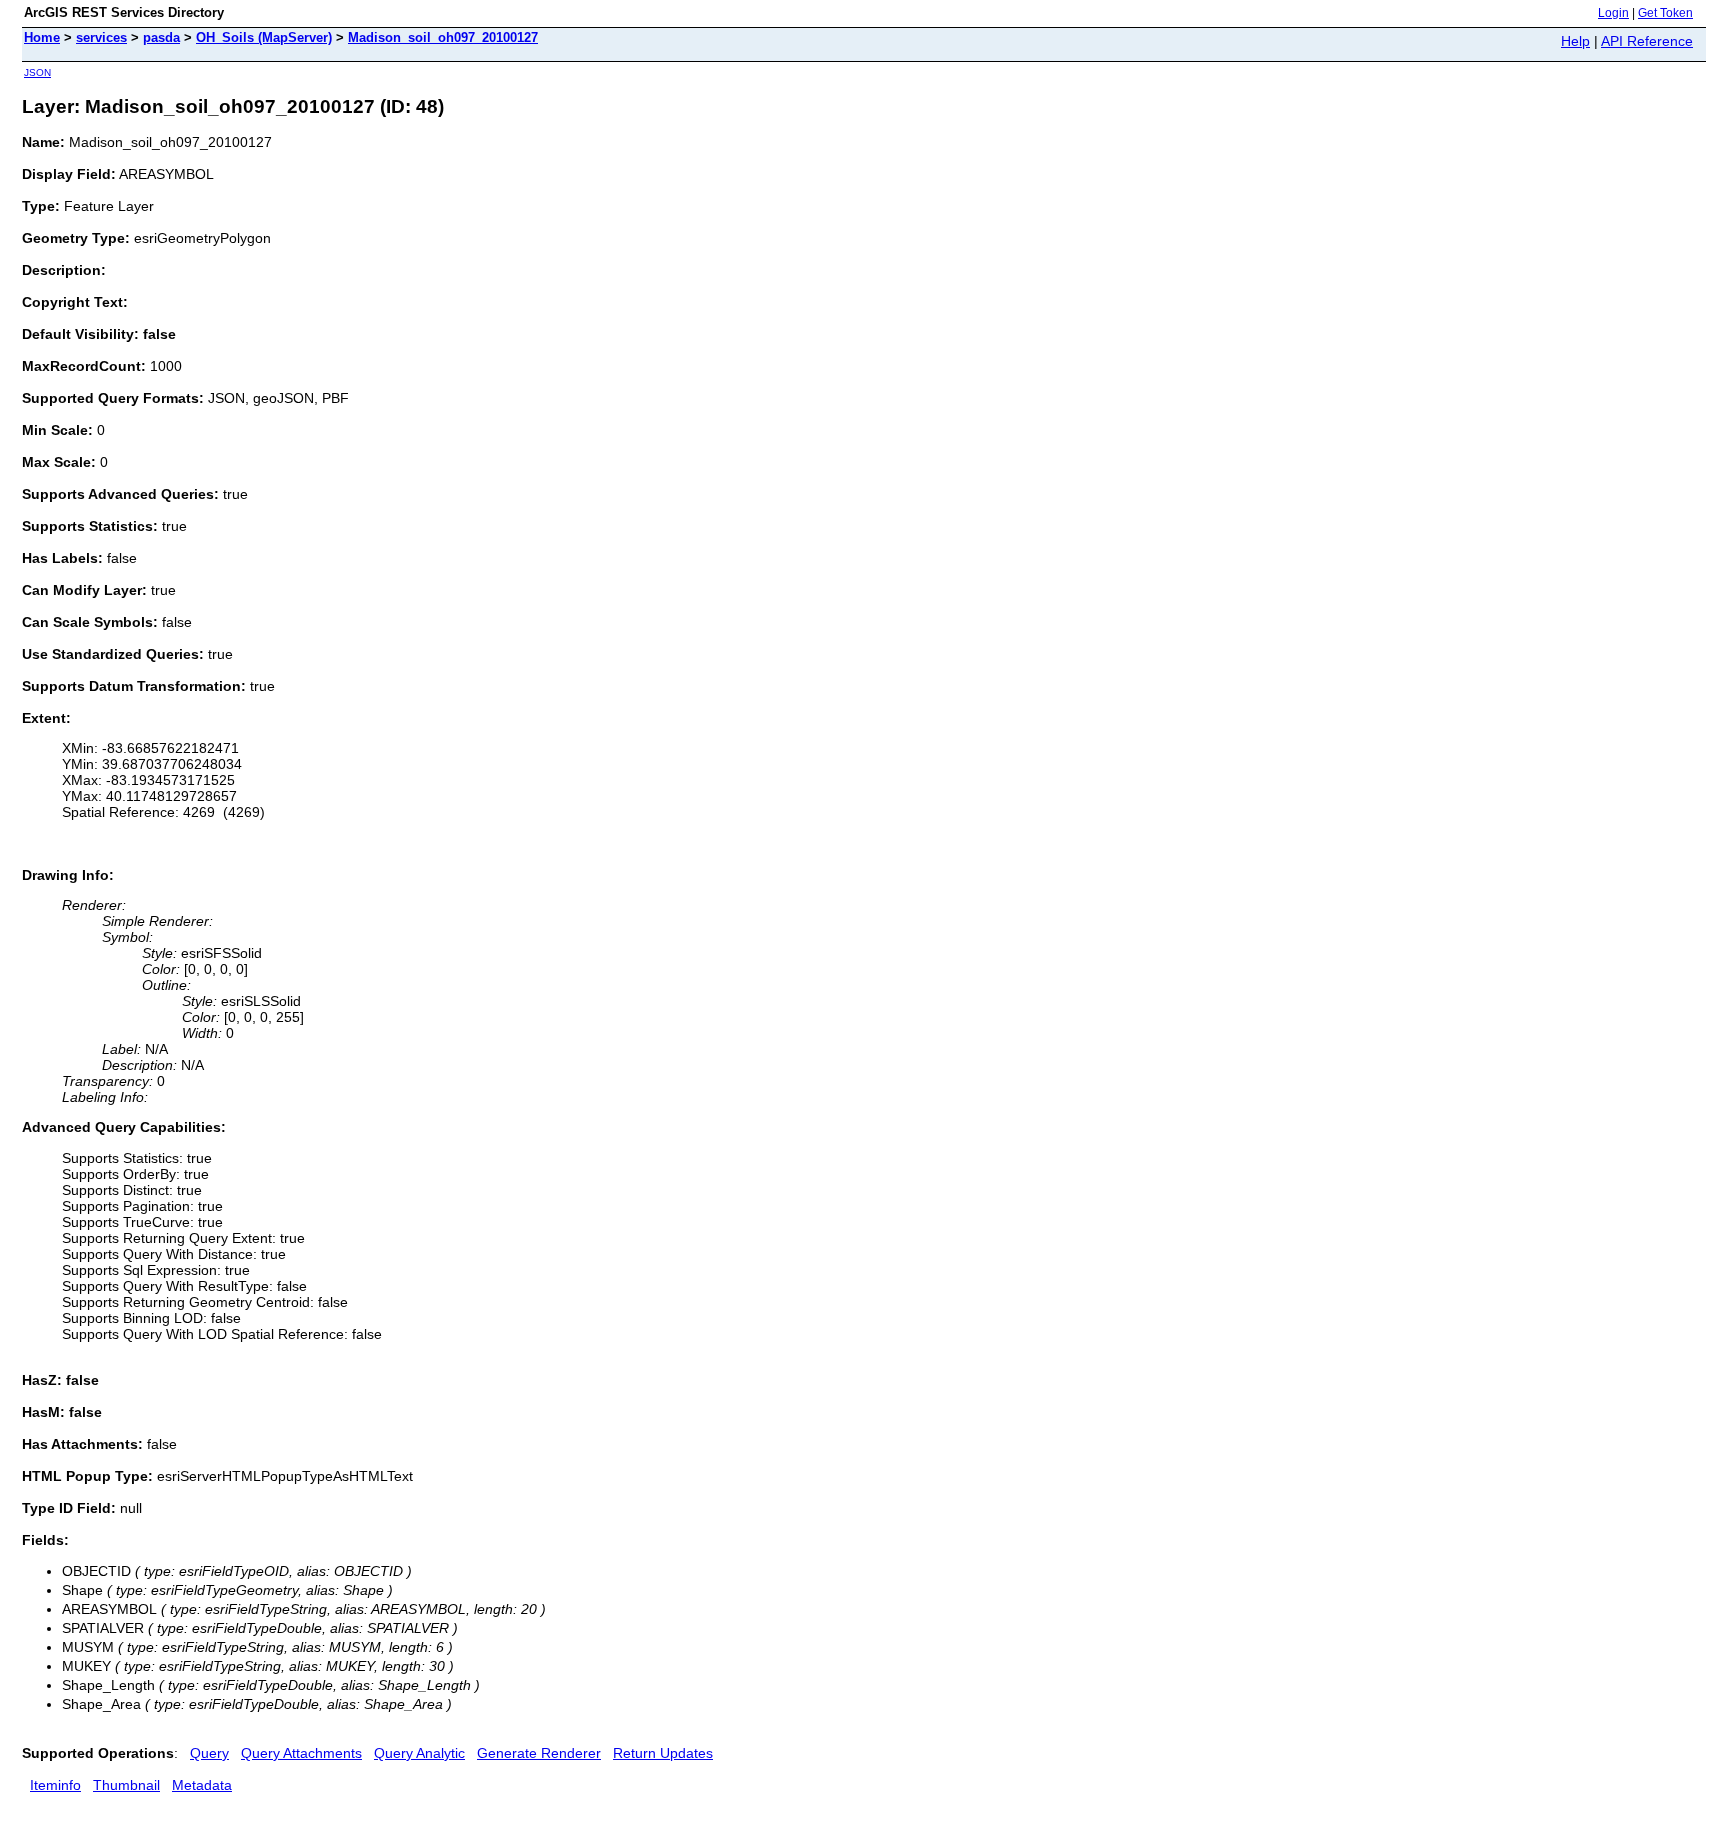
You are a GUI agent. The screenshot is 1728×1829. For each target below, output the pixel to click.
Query (209, 1753)
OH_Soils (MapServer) (264, 37)
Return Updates (663, 1753)
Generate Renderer (539, 1753)
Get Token (1665, 13)
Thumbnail (126, 1785)
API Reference (1647, 41)
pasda (161, 37)
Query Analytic (419, 1753)
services (101, 37)
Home (42, 37)
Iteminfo (55, 1785)
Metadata (202, 1785)
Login (1613, 13)
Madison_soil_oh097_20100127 (443, 37)
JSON (37, 72)
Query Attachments (301, 1753)
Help (1575, 41)
